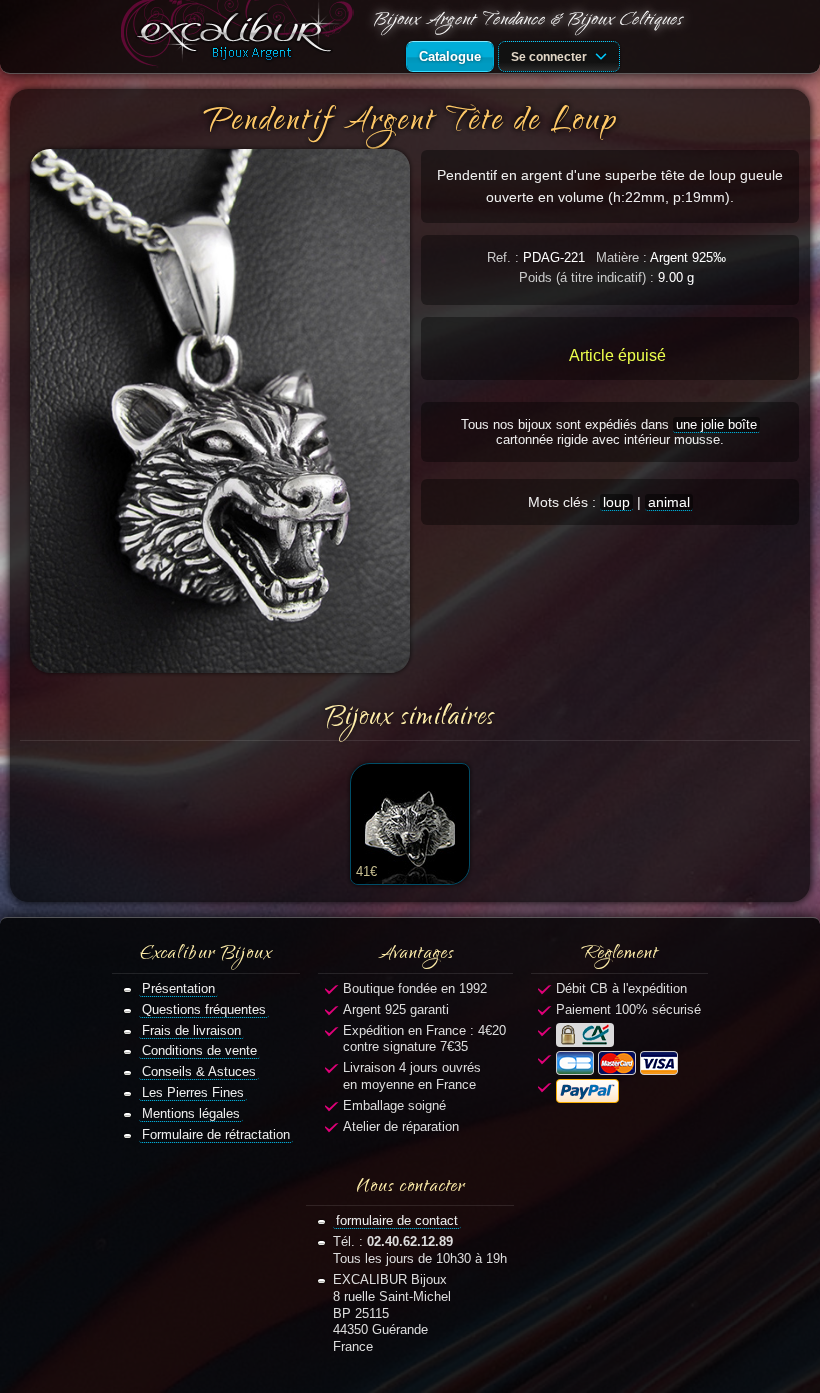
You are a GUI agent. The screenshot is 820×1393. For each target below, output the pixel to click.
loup (616, 502)
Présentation (178, 988)
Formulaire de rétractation (216, 1134)
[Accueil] (241, 36)
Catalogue (450, 56)
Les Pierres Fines (193, 1092)
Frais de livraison (191, 1030)
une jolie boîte (716, 424)
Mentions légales (191, 1113)
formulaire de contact (397, 1220)
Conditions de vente (199, 1050)
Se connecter (550, 56)
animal (669, 502)
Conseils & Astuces (199, 1071)
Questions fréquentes (204, 1009)
